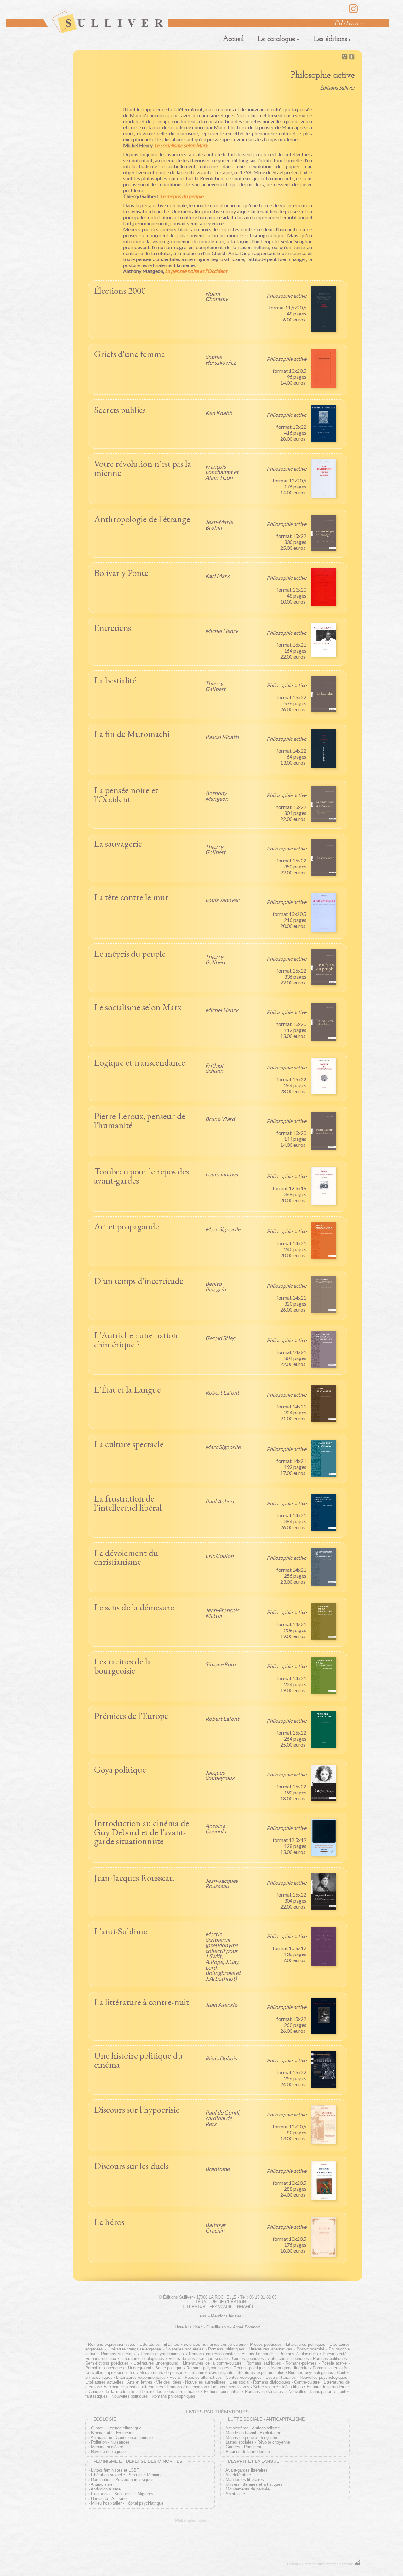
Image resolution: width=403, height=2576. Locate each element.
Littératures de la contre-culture (212, 2363)
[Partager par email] (344, 58)
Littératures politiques (306, 2344)
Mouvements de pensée (162, 2373)
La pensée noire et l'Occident (196, 271)
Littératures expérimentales (141, 2377)
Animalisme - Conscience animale (122, 2437)
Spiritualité (189, 2392)
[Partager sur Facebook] (352, 58)
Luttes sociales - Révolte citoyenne (258, 2442)
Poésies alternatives (203, 2377)
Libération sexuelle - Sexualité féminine (127, 2475)
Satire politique (169, 2368)
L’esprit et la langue (254, 2461)
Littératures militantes (159, 2344)
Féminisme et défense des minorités (138, 2461)
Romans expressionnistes (112, 2344)
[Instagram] (353, 12)
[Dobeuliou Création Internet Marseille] (358, 2564)
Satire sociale (266, 2387)
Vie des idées (169, 2382)
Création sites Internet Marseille (328, 2564)
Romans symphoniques (162, 2354)
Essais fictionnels (258, 2354)
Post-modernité (310, 2349)
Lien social (239, 2382)
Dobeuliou (295, 2564)
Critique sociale (213, 2359)
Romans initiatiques (226, 2349)
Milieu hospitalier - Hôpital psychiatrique (127, 2503)
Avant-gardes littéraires (247, 2470)
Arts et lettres (140, 2382)
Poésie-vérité (335, 2354)
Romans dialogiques (272, 2382)
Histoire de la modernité (328, 2387)
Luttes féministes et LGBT (115, 2470)
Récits (175, 2377)
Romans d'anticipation (187, 2387)
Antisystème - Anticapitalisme (253, 2428)
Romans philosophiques (173, 2396)
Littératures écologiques (142, 2359)
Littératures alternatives (270, 2349)
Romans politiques (330, 2359)
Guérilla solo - (233, 2327)
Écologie (105, 2419)
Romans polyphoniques (208, 2368)
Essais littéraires (281, 2377)
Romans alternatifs (330, 2368)
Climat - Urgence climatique (116, 2428)
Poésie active (334, 2363)
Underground (140, 2368)
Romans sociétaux (118, 2354)
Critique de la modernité (111, 2392)
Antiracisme (102, 2484)
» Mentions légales (225, 2316)
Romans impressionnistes (213, 2354)
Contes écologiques (244, 2377)
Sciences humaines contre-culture (214, 2344)
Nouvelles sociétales (185, 2349)
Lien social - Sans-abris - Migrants (122, 2494)
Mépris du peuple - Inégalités (252, 2437)
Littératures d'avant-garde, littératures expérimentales (236, 2373)
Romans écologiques (299, 2354)
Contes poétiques (248, 2359)
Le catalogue (277, 39)
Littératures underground (156, 2363)
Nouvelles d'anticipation (310, 2392)
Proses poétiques (266, 2344)
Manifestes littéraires (245, 2480)
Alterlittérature (238, 2475)
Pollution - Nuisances (110, 2442)
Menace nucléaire (107, 2447)
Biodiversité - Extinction (113, 2433)
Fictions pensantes (222, 2392)
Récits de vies (182, 2359)
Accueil (233, 39)
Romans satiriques (263, 2363)
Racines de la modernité (248, 2452)
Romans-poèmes (301, 2363)
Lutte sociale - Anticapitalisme (266, 2419)
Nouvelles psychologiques (324, 2377)
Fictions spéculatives (230, 2387)
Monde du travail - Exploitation (253, 2433)
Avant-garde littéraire (289, 2368)
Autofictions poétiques (288, 2359)
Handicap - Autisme (109, 2498)
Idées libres (292, 2387)
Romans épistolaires (264, 2392)
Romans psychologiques (310, 2373)
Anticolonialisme (106, 2489)
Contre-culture (307, 2382)
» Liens (200, 2316)
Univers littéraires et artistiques (254, 2484)
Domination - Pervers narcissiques (122, 2480)
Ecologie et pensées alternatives (133, 2387)
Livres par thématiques (217, 2412)
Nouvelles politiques (130, 2396)
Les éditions (330, 39)
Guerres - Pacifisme (244, 2447)
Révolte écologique (108, 2452)
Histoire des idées (157, 2392)
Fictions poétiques (250, 2368)
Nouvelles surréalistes (205, 2382)
